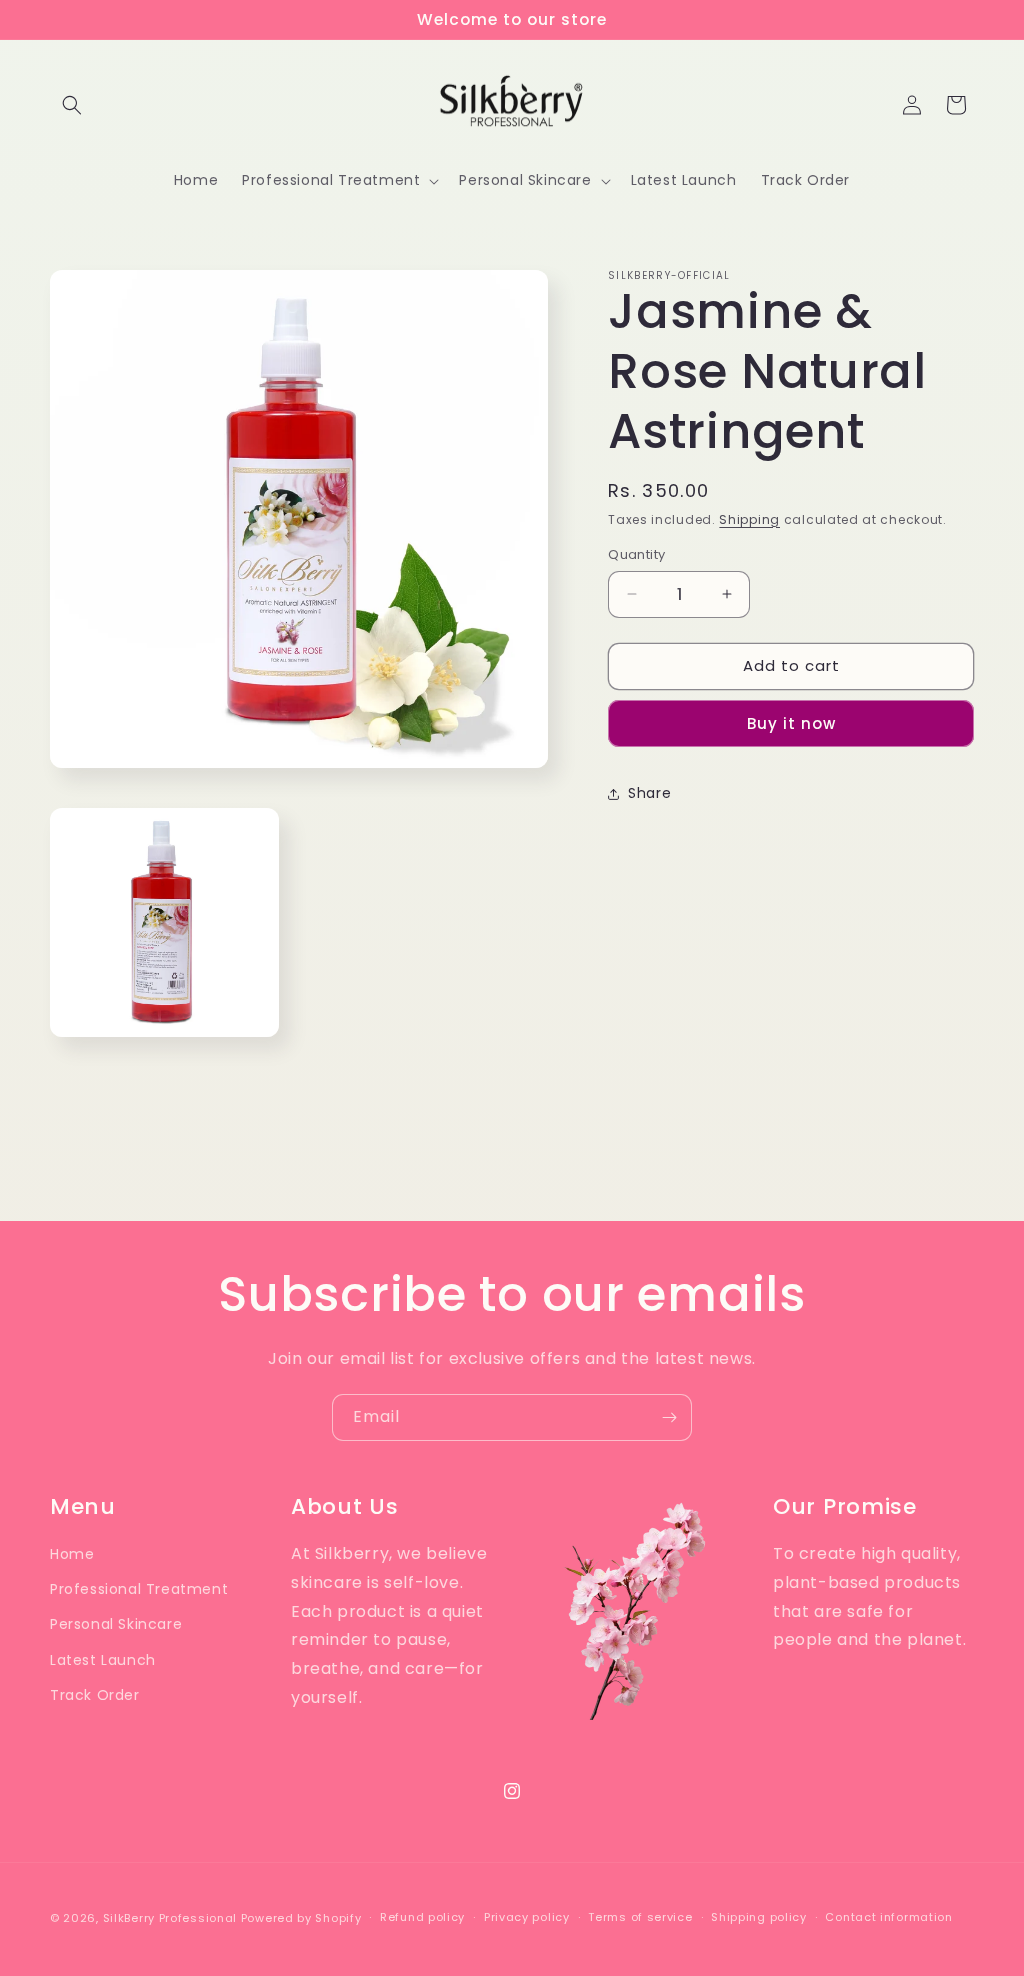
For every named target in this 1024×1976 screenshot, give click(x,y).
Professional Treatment (139, 1589)
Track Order (95, 1695)
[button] (72, 105)
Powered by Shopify (301, 1918)
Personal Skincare (116, 1624)
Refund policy (422, 1917)
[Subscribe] (669, 1417)
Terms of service (640, 1917)
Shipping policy (759, 1917)
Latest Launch (103, 1660)
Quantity (636, 554)
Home (72, 1554)
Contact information (888, 1917)
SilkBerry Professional (170, 1918)
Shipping (749, 519)
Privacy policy (527, 1917)
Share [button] (649, 793)
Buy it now (791, 723)
